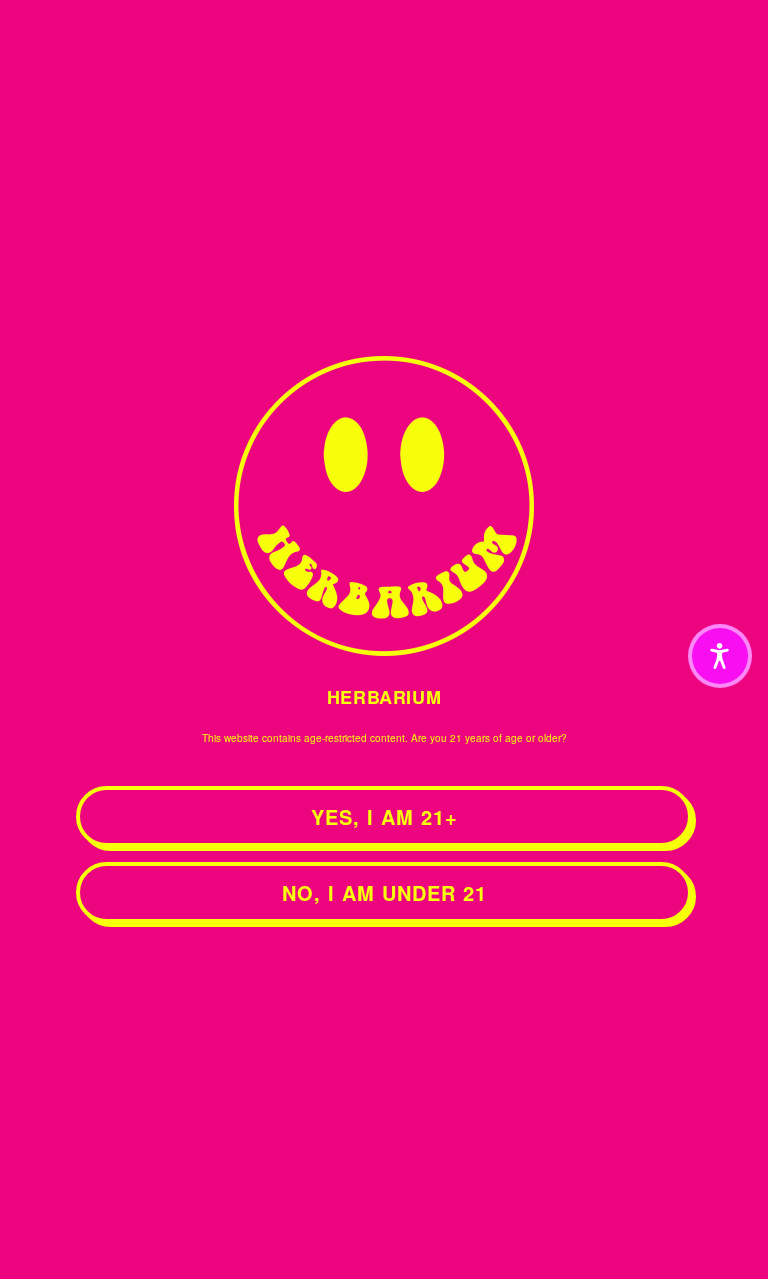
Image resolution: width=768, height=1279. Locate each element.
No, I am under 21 (384, 892)
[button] (720, 656)
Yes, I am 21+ (384, 816)
